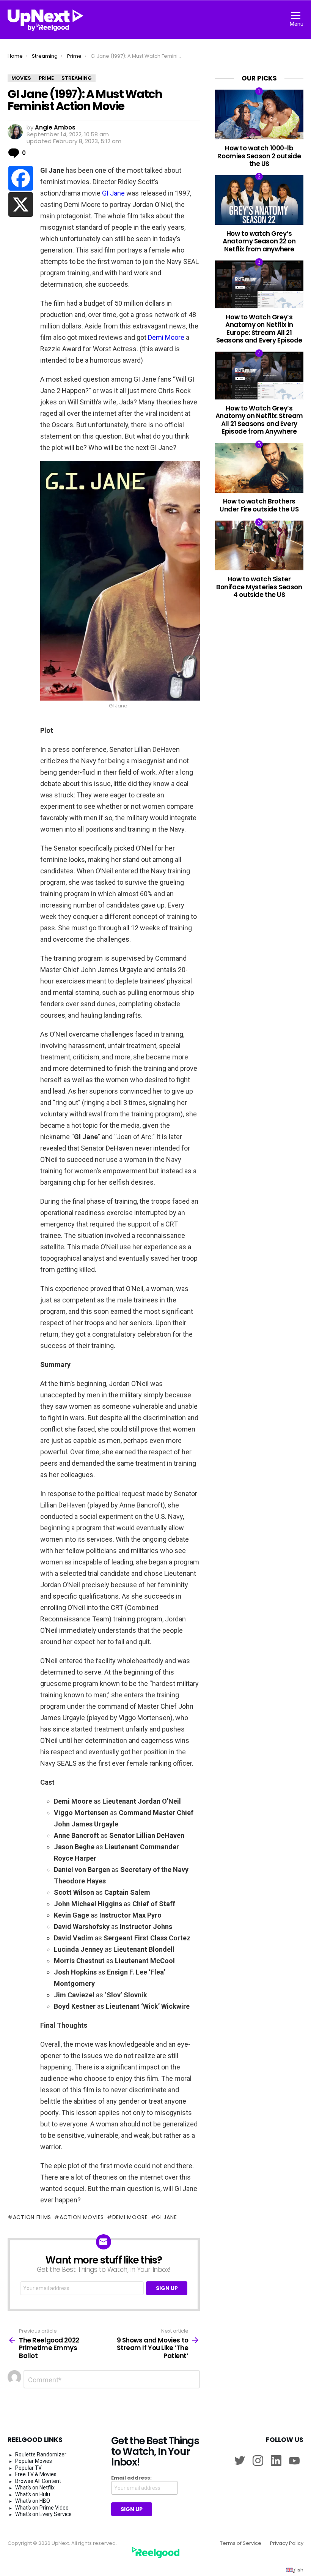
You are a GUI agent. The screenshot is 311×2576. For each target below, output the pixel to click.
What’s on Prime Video (42, 2508)
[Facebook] (21, 178)
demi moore (130, 2217)
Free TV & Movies (36, 2474)
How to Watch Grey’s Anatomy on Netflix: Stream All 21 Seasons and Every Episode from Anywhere (259, 420)
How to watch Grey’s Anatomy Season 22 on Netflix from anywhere (259, 241)
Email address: (131, 2478)
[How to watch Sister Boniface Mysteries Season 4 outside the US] (259, 545)
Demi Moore (166, 337)
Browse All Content (38, 2481)
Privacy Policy (287, 2543)
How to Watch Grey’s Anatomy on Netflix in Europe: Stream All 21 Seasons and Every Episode (259, 329)
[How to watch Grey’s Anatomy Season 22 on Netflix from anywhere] (259, 200)
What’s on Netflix (35, 2488)
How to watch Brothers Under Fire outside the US (259, 505)
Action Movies (82, 2217)
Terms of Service (241, 2543)
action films (32, 2217)
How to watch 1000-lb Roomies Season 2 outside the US (259, 156)
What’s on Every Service (43, 2514)
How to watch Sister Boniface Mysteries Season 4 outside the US (259, 587)
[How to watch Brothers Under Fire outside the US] (259, 468)
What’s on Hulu (33, 2494)
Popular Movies (34, 2461)
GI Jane (113, 193)
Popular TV (28, 2468)
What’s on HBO (33, 2501)
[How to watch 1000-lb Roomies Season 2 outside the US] (259, 114)
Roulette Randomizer (41, 2454)
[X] (21, 204)
